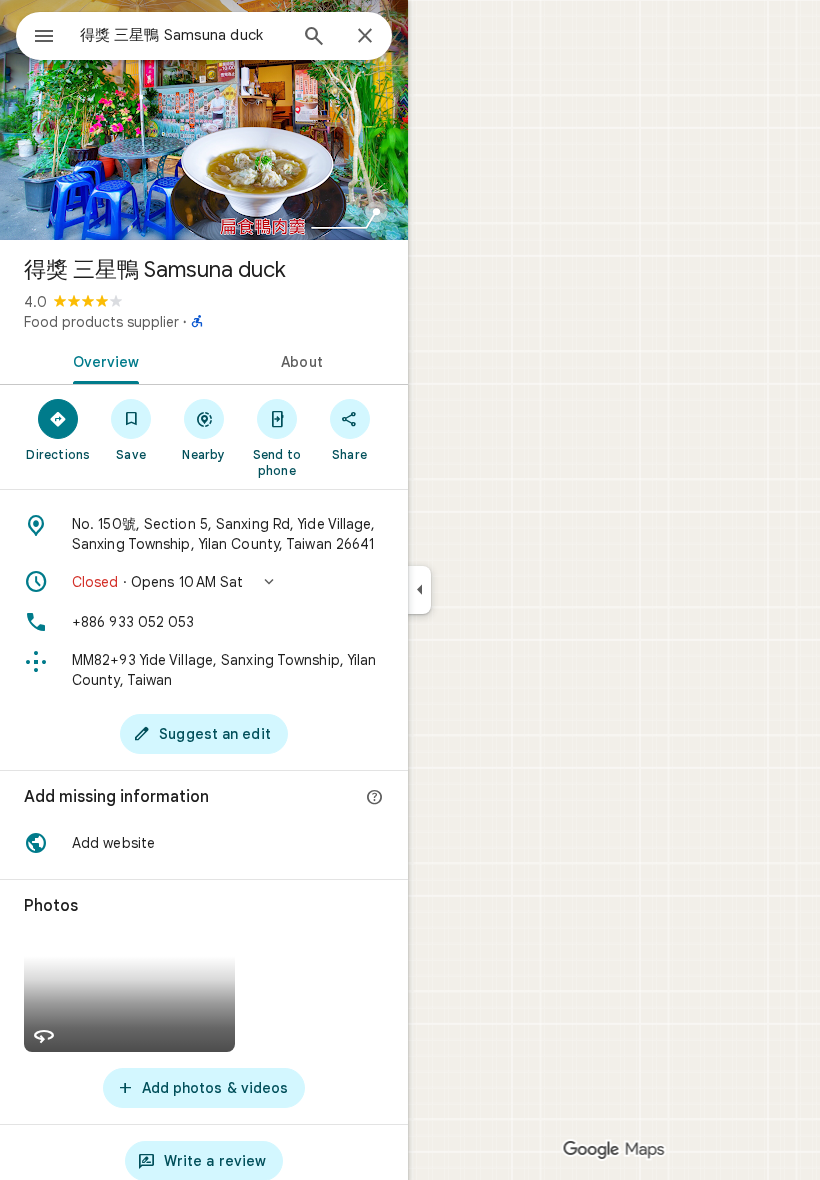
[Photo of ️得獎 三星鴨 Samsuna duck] (204, 120)
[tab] (102, 360)
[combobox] (183, 35)
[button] (204, 582)
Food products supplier (101, 322)
